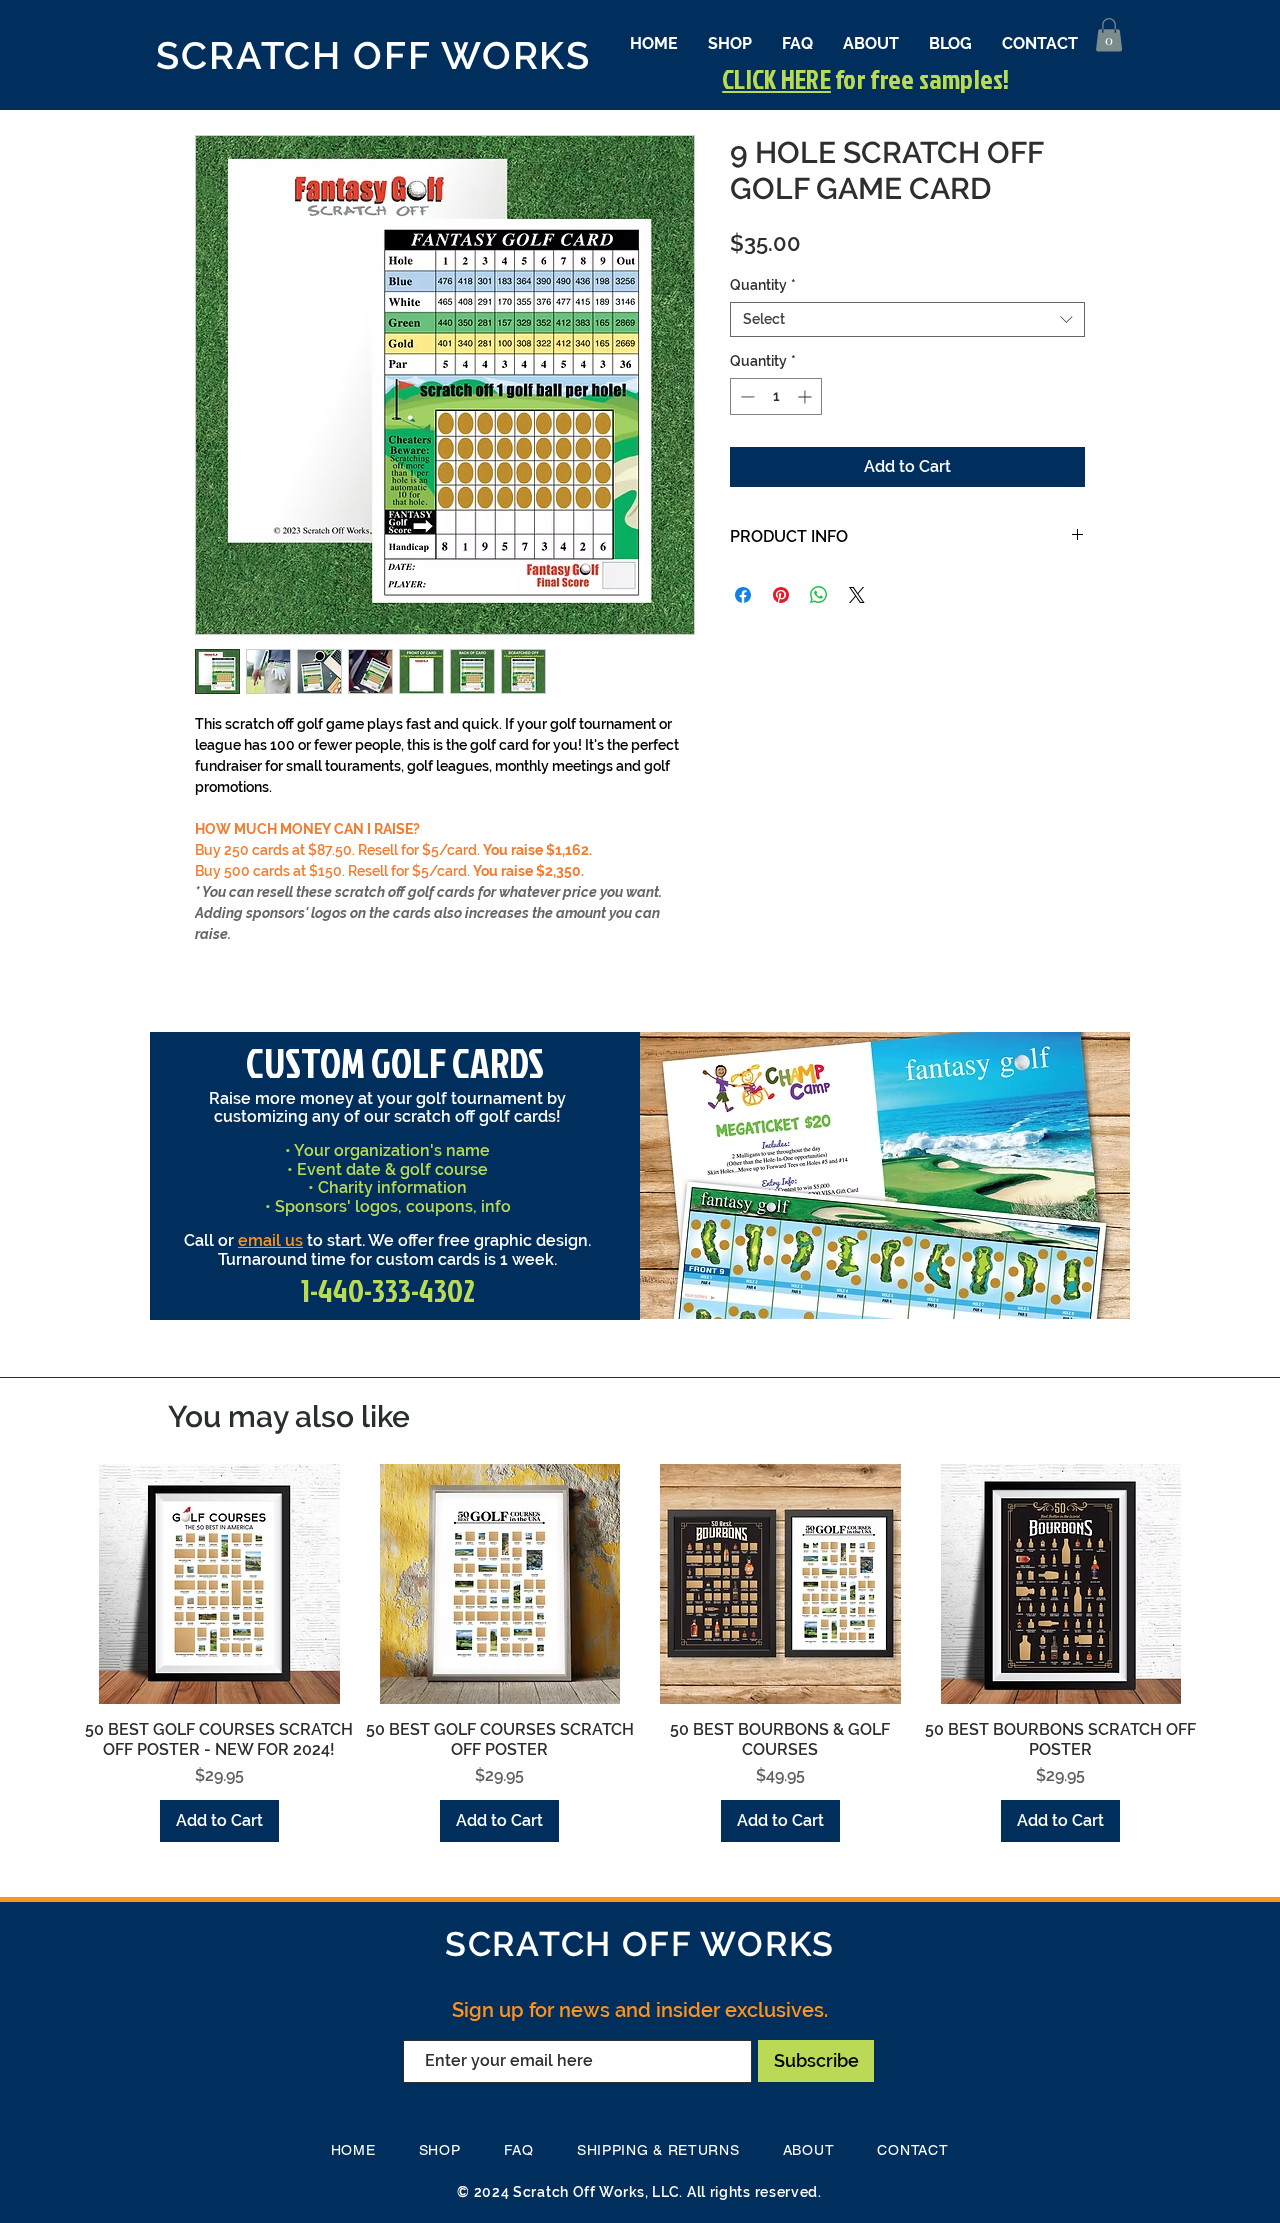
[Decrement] (745, 396)
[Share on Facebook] (743, 595)
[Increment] (806, 396)
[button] (1109, 34)
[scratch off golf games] (898, 1294)
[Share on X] (857, 595)
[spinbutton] (776, 396)
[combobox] (907, 319)
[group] (640, 1653)
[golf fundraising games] (942, 1294)
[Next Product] (1228, 1583)
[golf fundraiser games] (854, 1294)
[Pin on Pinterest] (781, 595)
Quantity (763, 285)
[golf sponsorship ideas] (920, 1294)
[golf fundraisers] (830, 1293)
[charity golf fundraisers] (964, 1294)
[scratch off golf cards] (785, 1294)
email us (270, 1240)
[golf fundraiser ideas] (876, 1294)
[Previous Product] (52, 1583)
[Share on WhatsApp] (819, 595)
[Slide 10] (986, 1294)
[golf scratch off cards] (807, 1294)
